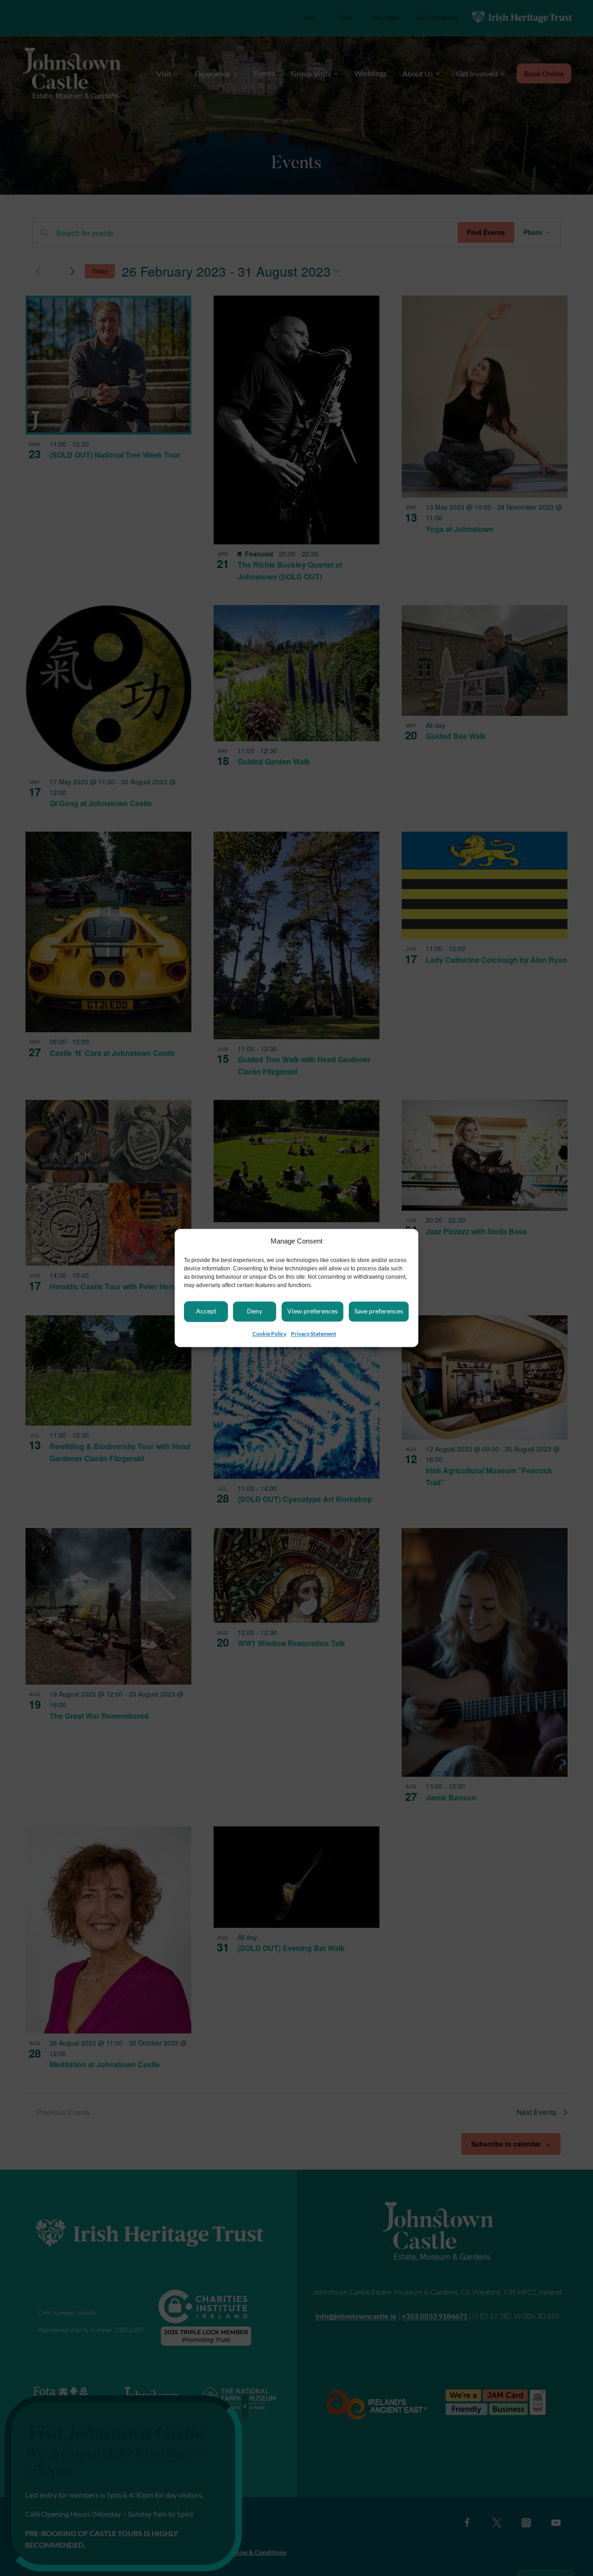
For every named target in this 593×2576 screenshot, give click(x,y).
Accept (206, 1311)
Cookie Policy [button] (269, 1334)
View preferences (312, 1311)
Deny (255, 1311)
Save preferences (379, 1311)
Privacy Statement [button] (314, 1334)
